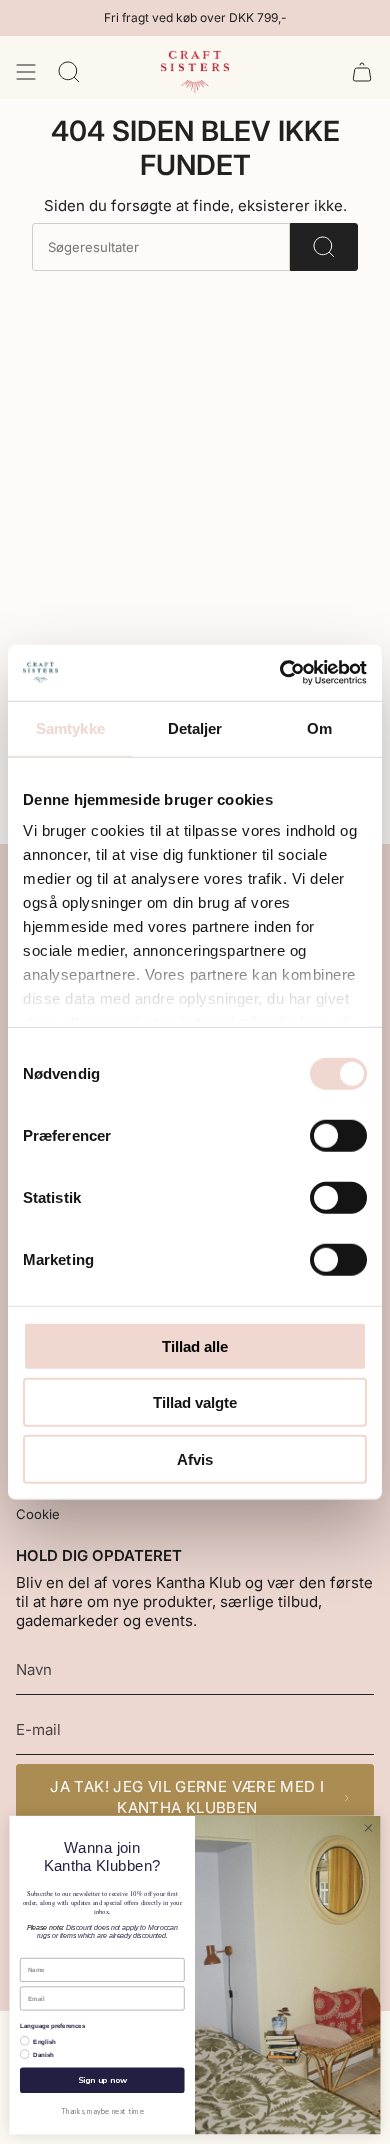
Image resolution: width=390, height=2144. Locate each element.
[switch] (338, 1135)
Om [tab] (319, 727)
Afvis (195, 1458)
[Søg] (324, 247)
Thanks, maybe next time (102, 2111)
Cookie (38, 1514)
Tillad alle (195, 1345)
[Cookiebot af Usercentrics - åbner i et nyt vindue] (280, 673)
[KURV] (362, 72)
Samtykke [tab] (70, 727)
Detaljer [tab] (195, 727)
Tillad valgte (195, 1402)
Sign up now (102, 2080)
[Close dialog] (368, 1828)
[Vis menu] (26, 72)
